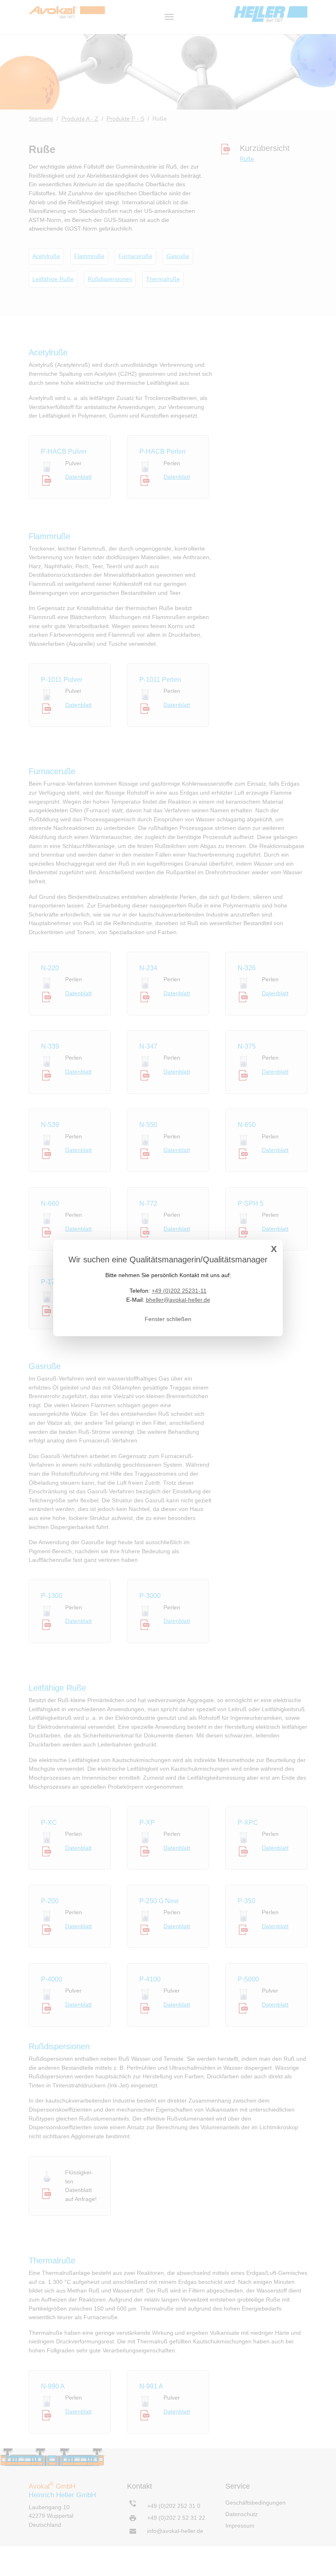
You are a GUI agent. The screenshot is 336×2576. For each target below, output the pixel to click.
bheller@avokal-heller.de (178, 1300)
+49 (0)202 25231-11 (179, 1291)
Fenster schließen (168, 1319)
